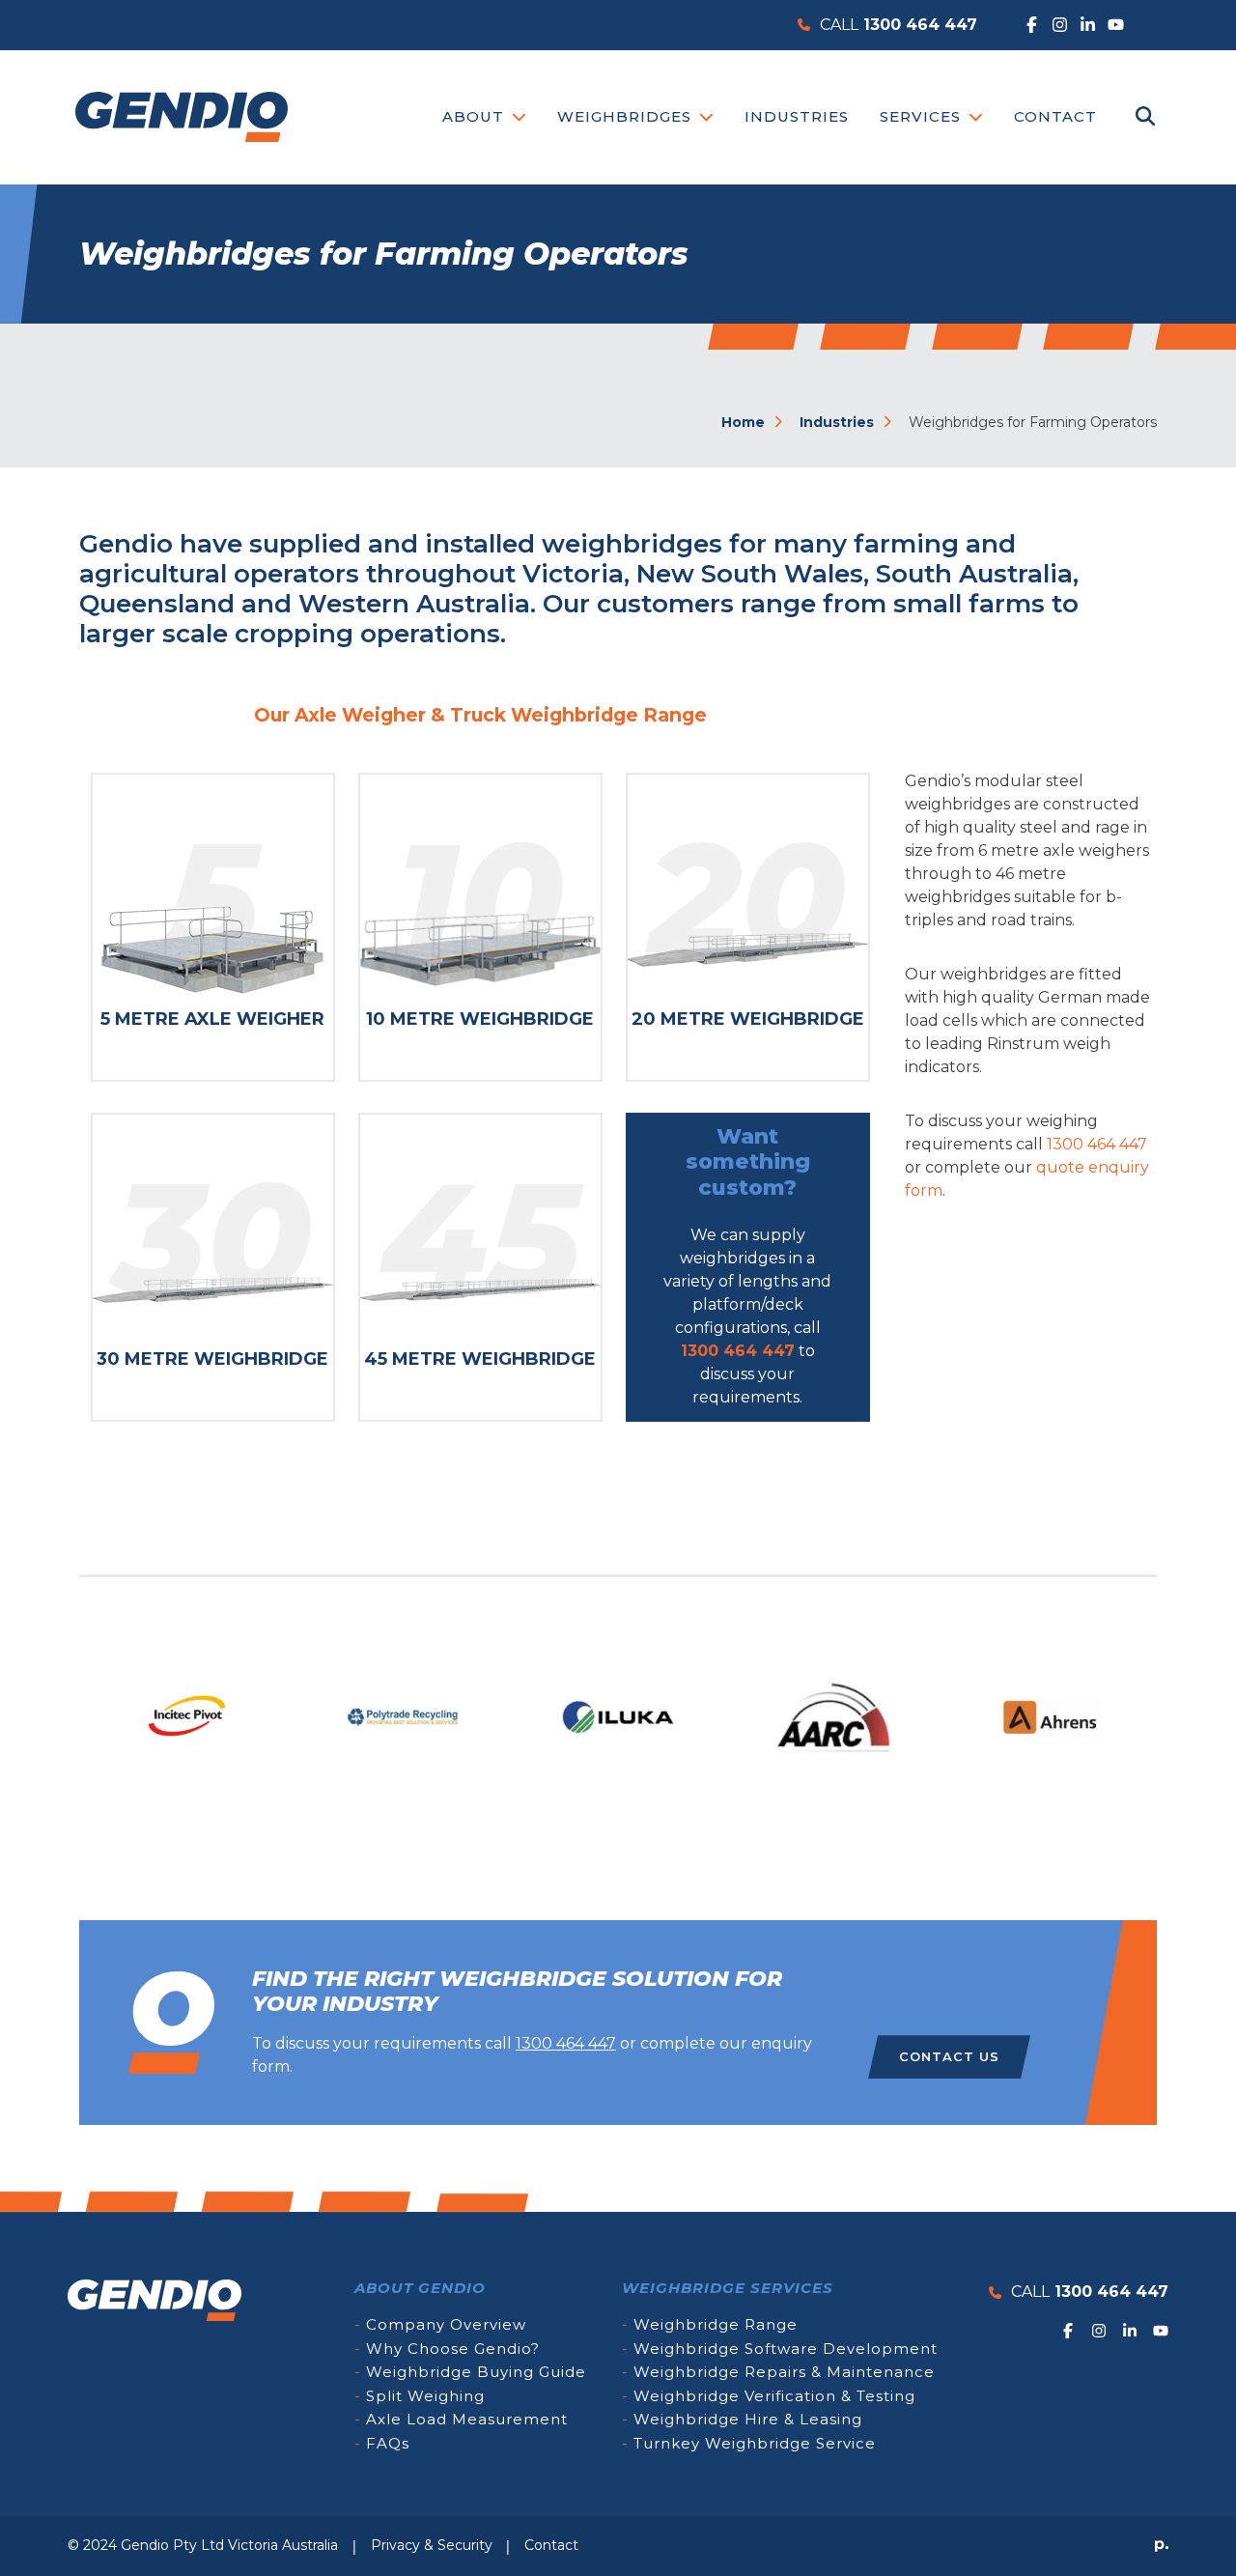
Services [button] (923, 116)
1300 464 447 (738, 1351)
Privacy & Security (432, 2545)
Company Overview (446, 2324)
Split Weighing (425, 2396)
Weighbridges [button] (627, 116)
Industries (797, 116)
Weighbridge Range (716, 2324)
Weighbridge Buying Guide (476, 2372)
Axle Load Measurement (467, 2419)
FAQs (388, 2443)
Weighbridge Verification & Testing (774, 2396)
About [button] (476, 116)
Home (745, 422)
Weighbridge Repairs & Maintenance (784, 2372)
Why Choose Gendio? (453, 2349)
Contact (1055, 116)
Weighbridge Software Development (786, 2349)
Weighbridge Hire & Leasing (748, 2419)
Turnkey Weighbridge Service (755, 2443)
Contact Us (949, 2056)
